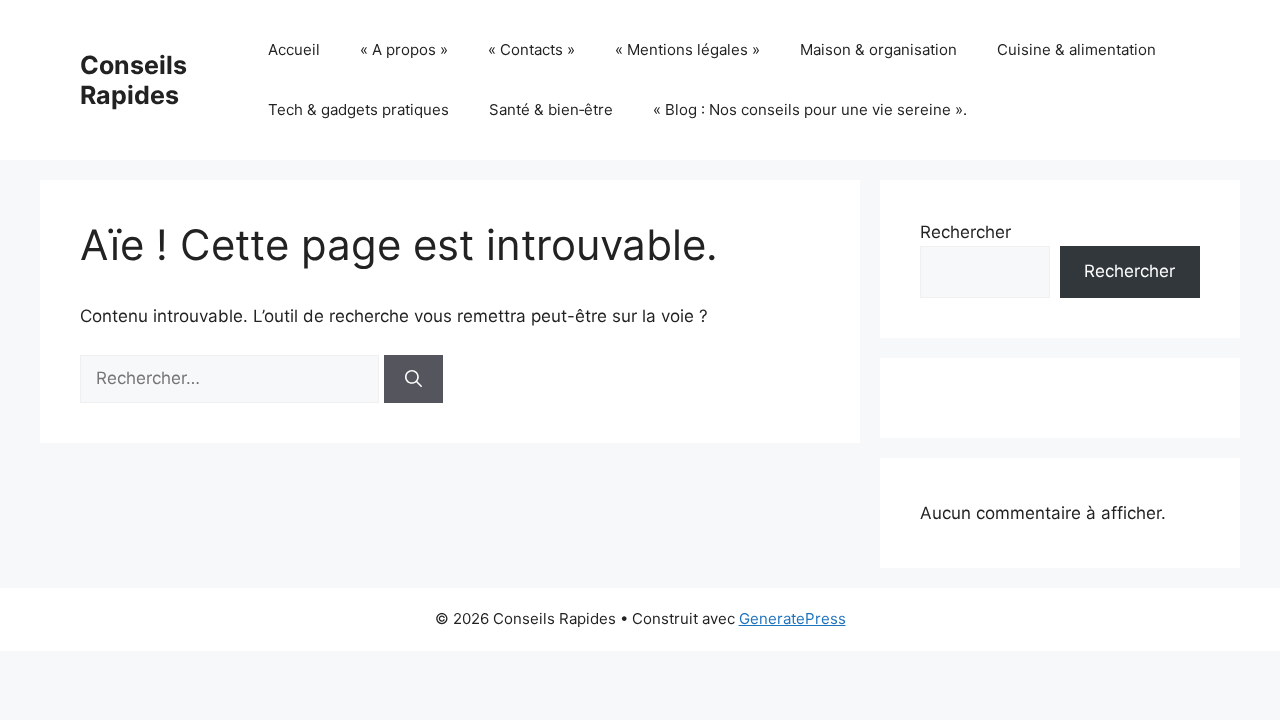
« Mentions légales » (687, 49)
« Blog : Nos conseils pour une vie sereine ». (810, 109)
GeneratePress (792, 618)
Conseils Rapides (133, 80)
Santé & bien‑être (551, 109)
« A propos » (404, 49)
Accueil (294, 49)
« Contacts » (531, 49)
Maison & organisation (878, 49)
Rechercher (965, 232)
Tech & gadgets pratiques (358, 109)
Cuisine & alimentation (1076, 49)
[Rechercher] (413, 379)
